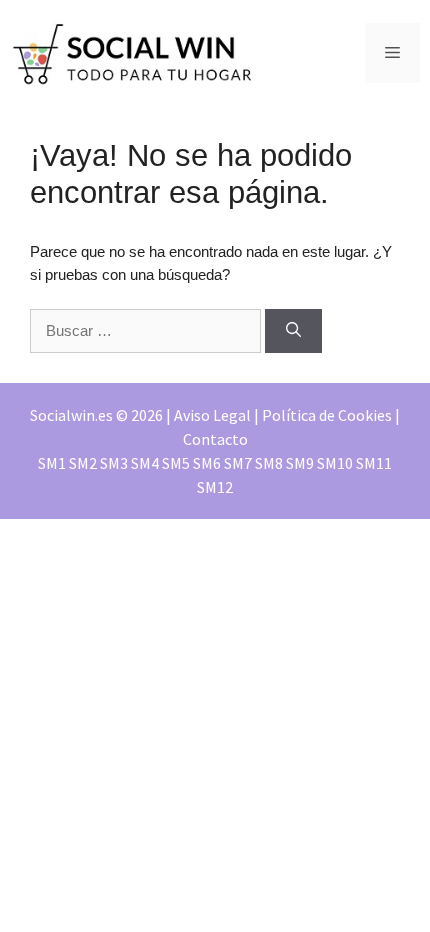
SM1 (52, 463)
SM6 (207, 463)
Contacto (215, 439)
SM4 (145, 463)
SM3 (114, 463)
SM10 (335, 463)
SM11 (374, 463)
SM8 (269, 463)
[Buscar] (293, 331)
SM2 (83, 463)
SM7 (238, 463)
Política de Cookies (327, 415)
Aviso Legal (212, 415)
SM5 (176, 463)
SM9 (300, 463)
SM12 (215, 487)
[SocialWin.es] (135, 51)
